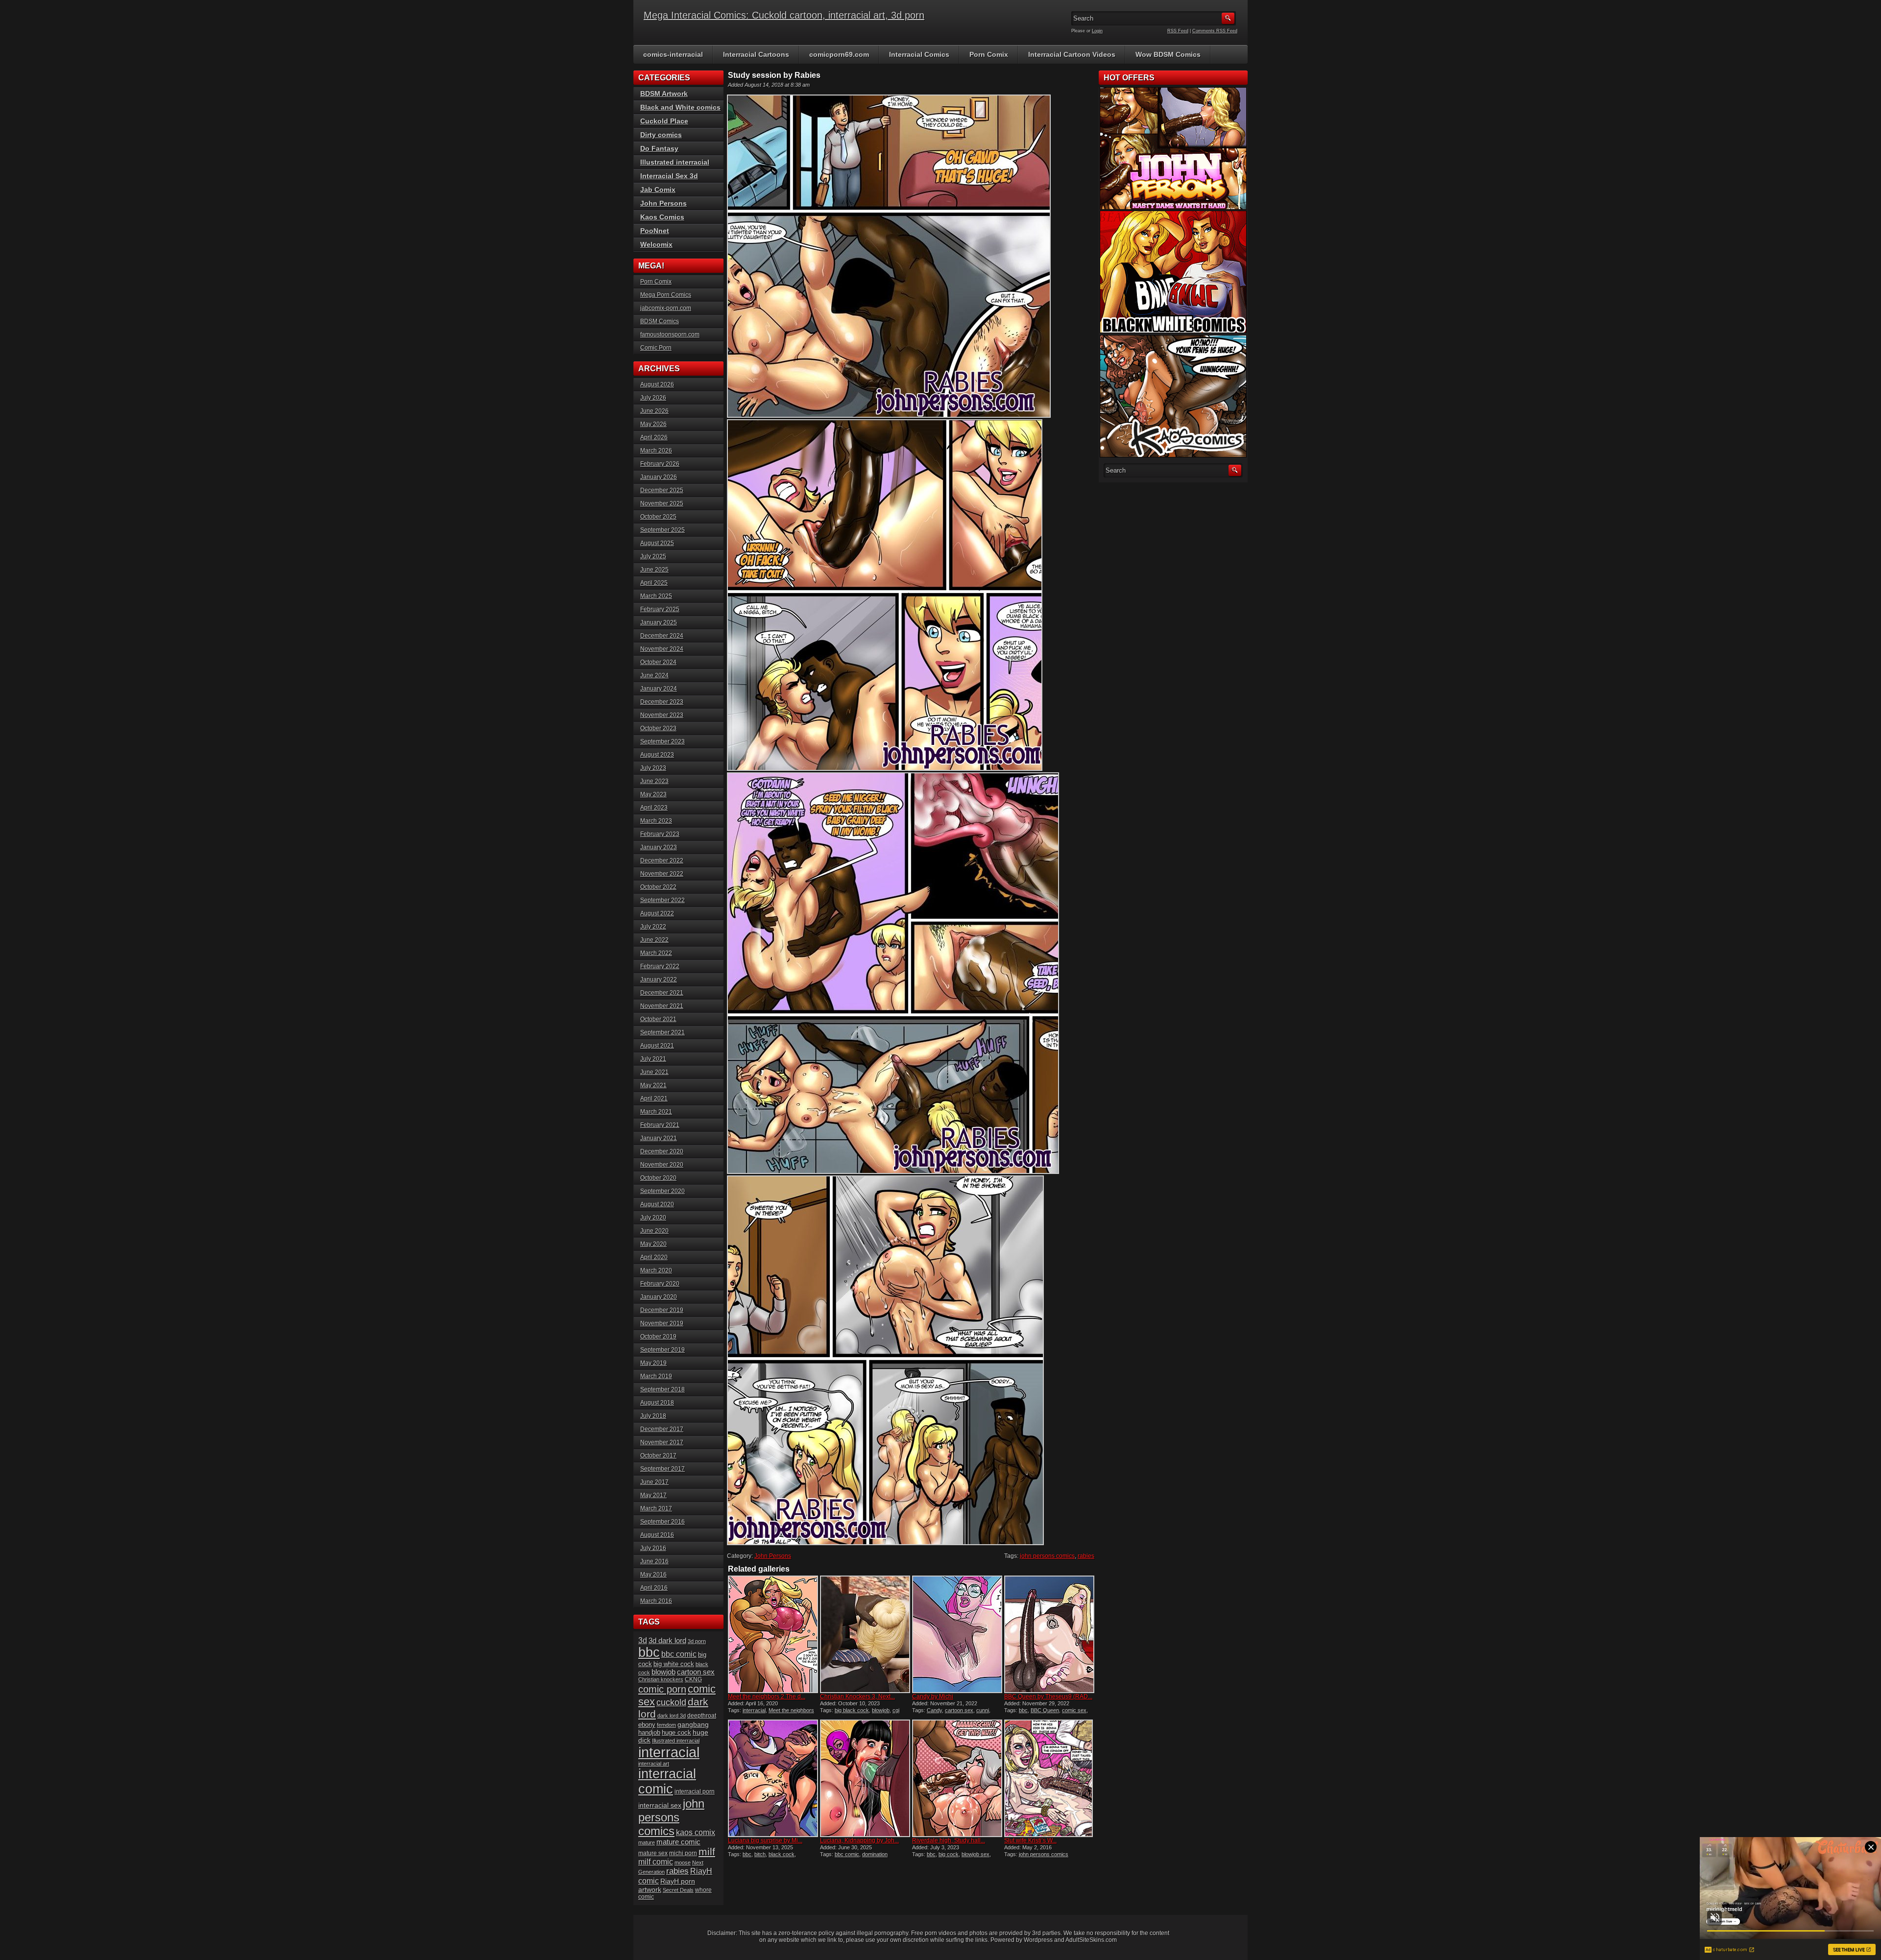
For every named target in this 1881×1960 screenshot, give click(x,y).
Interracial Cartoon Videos (1072, 54)
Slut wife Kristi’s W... (1030, 1840)
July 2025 (653, 556)
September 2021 (663, 1032)
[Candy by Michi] (957, 1634)
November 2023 (662, 715)
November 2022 (662, 874)
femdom (666, 1725)
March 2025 (656, 596)
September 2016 (663, 1522)
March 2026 (656, 451)
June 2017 (654, 1482)
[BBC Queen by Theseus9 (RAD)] (1049, 1634)
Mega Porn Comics (666, 295)
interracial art (654, 1764)
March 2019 (656, 1376)
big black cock (852, 1710)
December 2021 (662, 993)
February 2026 (660, 464)
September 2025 (663, 530)
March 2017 (656, 1508)
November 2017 (662, 1442)
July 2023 (653, 768)
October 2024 (658, 662)
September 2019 (663, 1350)
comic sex (1074, 1710)
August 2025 (657, 543)
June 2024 (654, 675)
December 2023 (662, 702)
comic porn (662, 1689)
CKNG (693, 1679)
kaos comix (696, 1832)
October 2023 (658, 728)
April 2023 (654, 808)
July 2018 (653, 1416)
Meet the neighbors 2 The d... (767, 1697)
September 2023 (663, 741)
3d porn (697, 1641)
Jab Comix (658, 190)
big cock (949, 1854)
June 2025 (654, 570)
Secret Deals (678, 1890)
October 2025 (658, 517)
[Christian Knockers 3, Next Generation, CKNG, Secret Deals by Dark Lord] (865, 1634)
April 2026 (654, 437)
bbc (1023, 1710)
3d (643, 1640)
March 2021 (656, 1112)
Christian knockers (661, 1679)
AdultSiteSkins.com (1091, 1940)
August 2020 (657, 1204)
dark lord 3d (672, 1716)
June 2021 (654, 1072)
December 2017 (662, 1429)
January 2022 (659, 980)
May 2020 (653, 1244)
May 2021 (653, 1085)
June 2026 (654, 411)
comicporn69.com (839, 54)
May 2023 (653, 794)
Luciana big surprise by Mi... (765, 1840)
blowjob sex (976, 1854)
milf (707, 1852)
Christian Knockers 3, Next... (857, 1697)
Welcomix (656, 244)
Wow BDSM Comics (1168, 54)
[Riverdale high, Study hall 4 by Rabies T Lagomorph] (957, 1778)
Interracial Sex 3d (669, 176)
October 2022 (658, 887)
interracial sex (660, 1805)
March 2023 (656, 821)
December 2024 (662, 636)
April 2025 (654, 583)
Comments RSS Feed (1215, 31)
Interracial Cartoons (756, 54)
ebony (647, 1725)
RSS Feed (1178, 31)
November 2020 (662, 1165)
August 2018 (657, 1403)
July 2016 (653, 1548)
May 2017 (653, 1495)
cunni (983, 1710)
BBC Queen (1045, 1710)
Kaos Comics (662, 217)
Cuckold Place (664, 121)
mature (647, 1842)
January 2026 (659, 477)
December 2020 (662, 1151)
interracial (754, 1710)
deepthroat (702, 1715)
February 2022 (660, 966)
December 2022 (662, 860)
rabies (1086, 1556)
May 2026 (653, 424)
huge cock (676, 1733)
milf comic (656, 1862)
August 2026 (657, 384)
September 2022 (663, 900)
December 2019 (662, 1310)
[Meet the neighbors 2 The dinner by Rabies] (773, 1634)
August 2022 (657, 913)
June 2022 (654, 940)
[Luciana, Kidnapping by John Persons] (865, 1778)
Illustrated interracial (675, 162)
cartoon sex (959, 1710)
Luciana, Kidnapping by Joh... (859, 1840)
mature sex (653, 1853)
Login (1097, 31)
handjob (649, 1733)
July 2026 (653, 398)
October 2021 (658, 1019)
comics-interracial (673, 54)
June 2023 (654, 781)
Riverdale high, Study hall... (949, 1840)
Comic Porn (656, 348)
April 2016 (654, 1588)
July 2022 (653, 927)
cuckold (671, 1702)
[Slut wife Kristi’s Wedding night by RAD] (1049, 1778)
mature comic (678, 1842)
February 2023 (660, 834)
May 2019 (653, 1363)
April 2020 (654, 1257)
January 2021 (659, 1138)
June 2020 (654, 1231)
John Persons (773, 1556)
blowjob (881, 1710)
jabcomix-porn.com (666, 308)
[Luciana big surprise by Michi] (773, 1778)
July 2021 (653, 1059)
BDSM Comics (660, 321)
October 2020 (658, 1178)
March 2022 (656, 953)
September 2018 (663, 1389)
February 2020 (660, 1284)
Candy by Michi (933, 1697)
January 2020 (659, 1297)
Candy (934, 1710)
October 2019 (658, 1337)
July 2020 (653, 1218)
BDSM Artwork (664, 94)
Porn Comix (989, 54)
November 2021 (662, 1006)
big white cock (674, 1664)
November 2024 (662, 649)
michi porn (683, 1853)
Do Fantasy (659, 148)
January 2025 (659, 622)
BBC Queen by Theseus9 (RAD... (1048, 1697)
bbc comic (847, 1854)
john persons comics (1047, 1556)
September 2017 (663, 1469)
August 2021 (657, 1046)
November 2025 (662, 503)
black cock (782, 1854)
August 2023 (657, 755)
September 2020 (663, 1191)
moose (683, 1863)
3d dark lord (667, 1641)
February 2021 (660, 1125)
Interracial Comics (919, 54)
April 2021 (654, 1099)
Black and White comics (680, 107)
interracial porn (695, 1791)
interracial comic (667, 1781)
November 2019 (662, 1323)
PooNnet (655, 231)
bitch (760, 1854)
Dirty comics (661, 135)
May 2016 (653, 1575)
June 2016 (654, 1561)
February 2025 (660, 609)
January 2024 (659, 689)
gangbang (693, 1724)
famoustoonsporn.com (670, 335)
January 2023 (659, 847)
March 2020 (656, 1270)
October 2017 (658, 1456)
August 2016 (657, 1535)
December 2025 (662, 490)
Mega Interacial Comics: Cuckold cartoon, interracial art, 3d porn (784, 15)
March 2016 (656, 1601)
